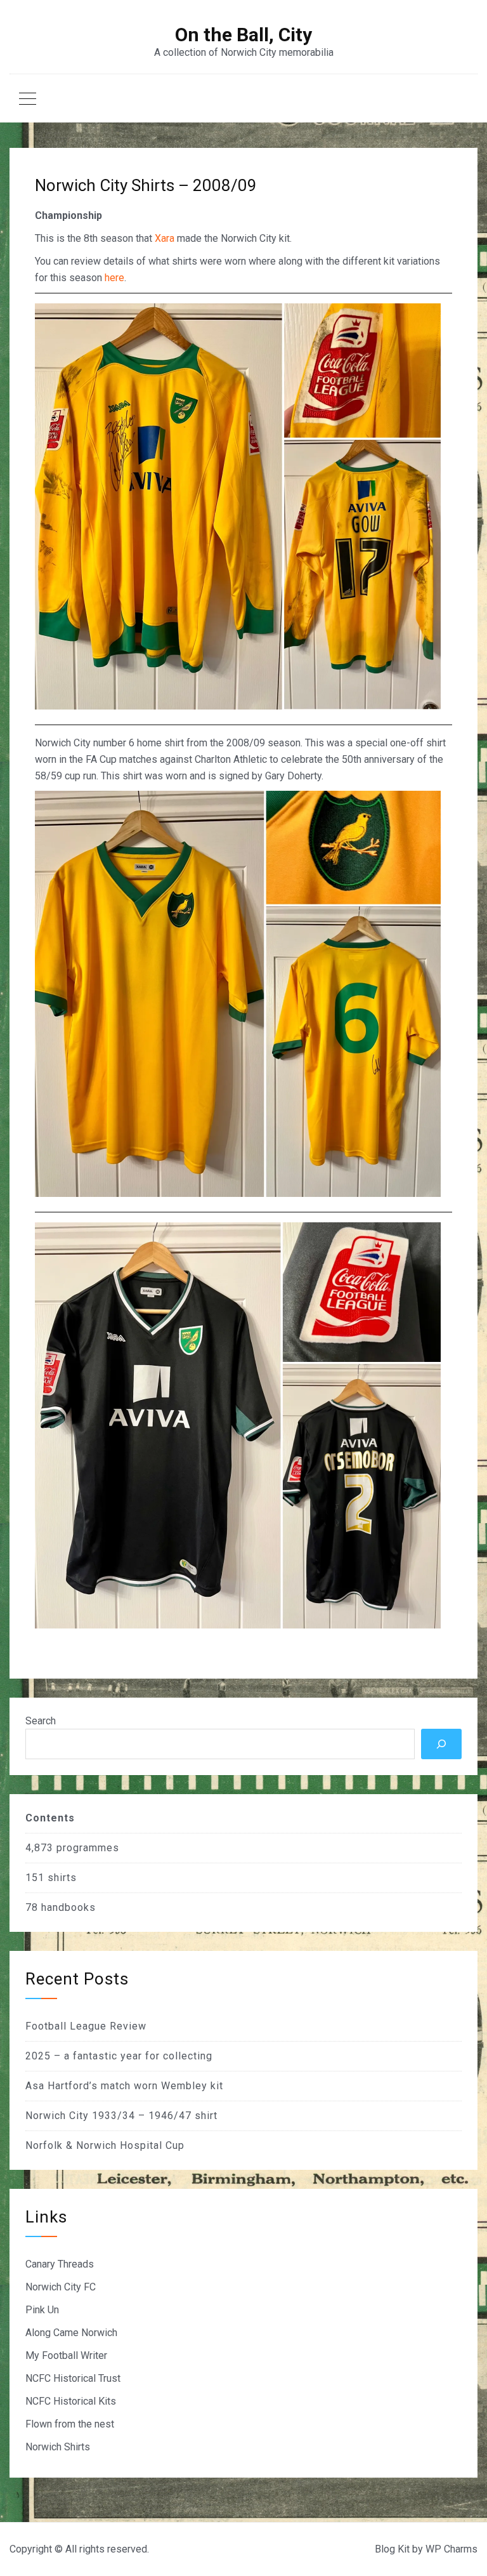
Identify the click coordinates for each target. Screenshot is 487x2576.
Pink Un (42, 2310)
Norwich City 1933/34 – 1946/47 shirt (121, 2116)
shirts (62, 1878)
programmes (88, 1848)
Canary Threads (60, 2264)
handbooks (68, 1907)
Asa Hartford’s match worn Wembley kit (124, 2086)
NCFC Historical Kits (71, 2401)
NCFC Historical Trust (73, 2378)
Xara (165, 238)
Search (41, 1721)
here (114, 278)
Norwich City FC (61, 2287)
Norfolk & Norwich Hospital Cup (105, 2145)
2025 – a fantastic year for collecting (119, 2056)
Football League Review (86, 2026)
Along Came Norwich (71, 2333)
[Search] (441, 1744)
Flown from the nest (70, 2424)
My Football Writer (66, 2355)
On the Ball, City (243, 35)
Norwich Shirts (58, 2447)
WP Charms (451, 2549)
